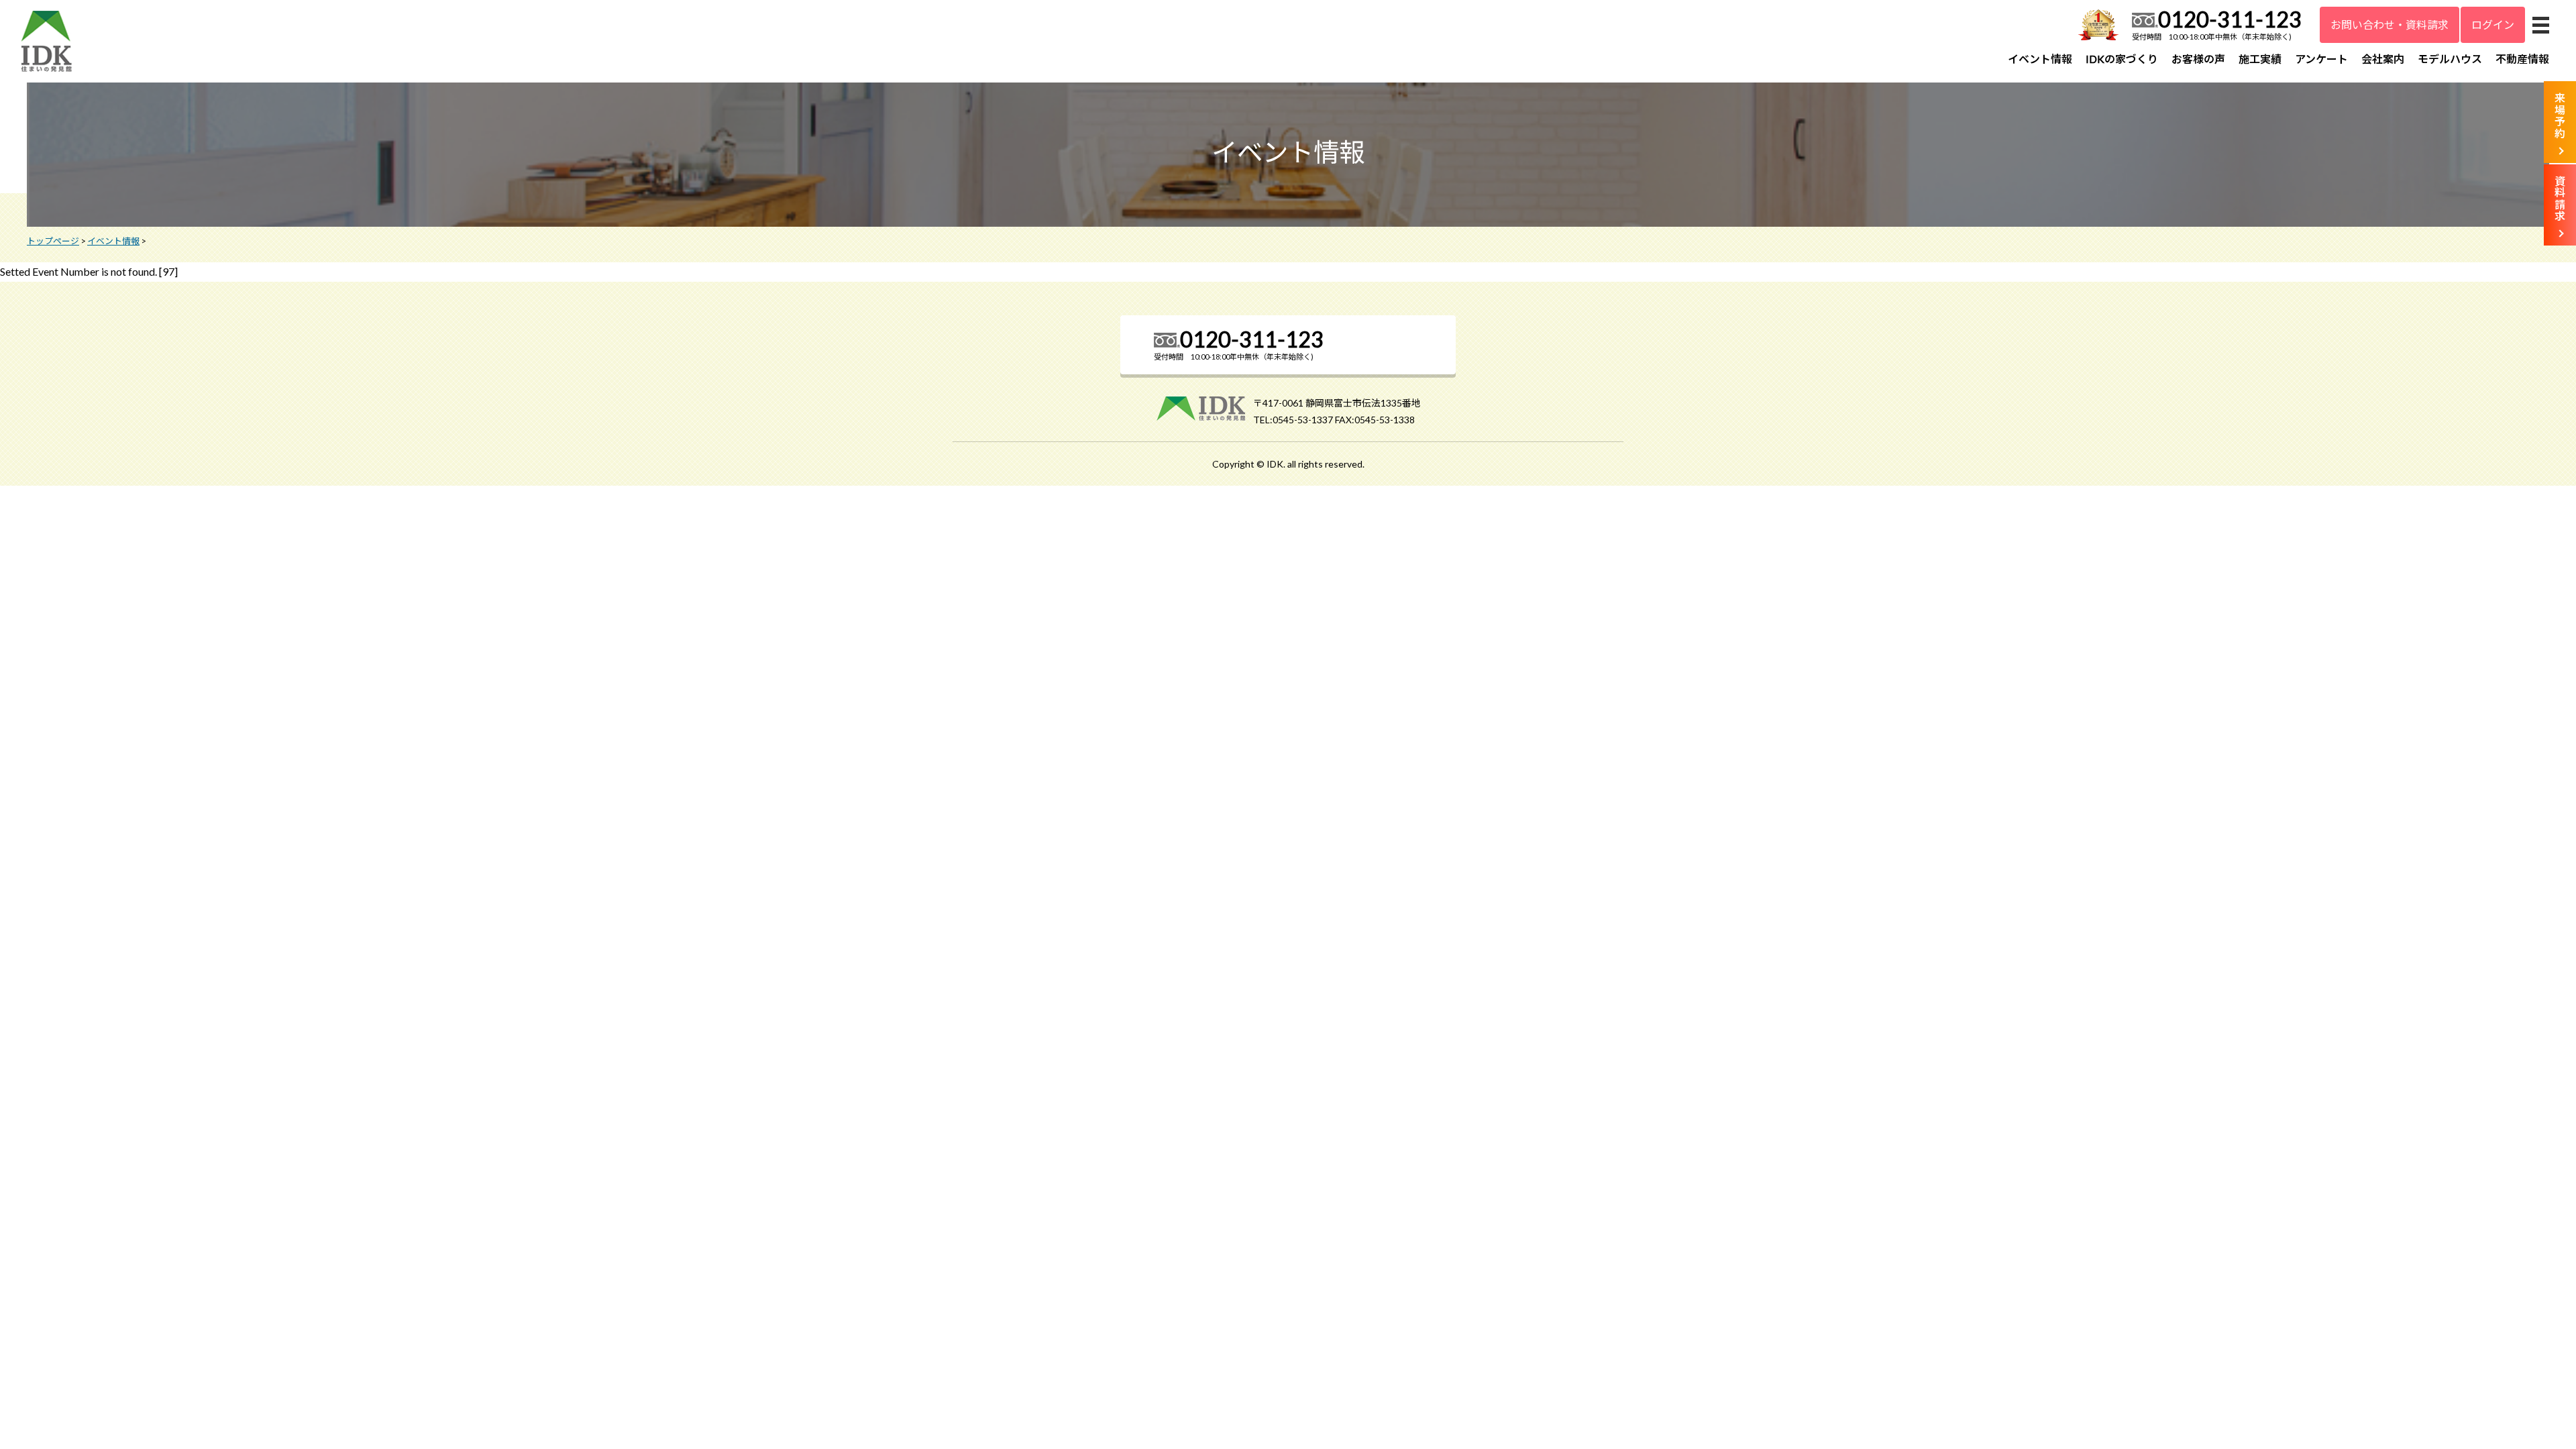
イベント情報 (2040, 59)
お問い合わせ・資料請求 (2390, 24)
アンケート (2321, 59)
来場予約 (2560, 115)
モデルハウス (2450, 59)
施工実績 (2260, 59)
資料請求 (2560, 199)
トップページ (53, 241)
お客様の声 (2198, 59)
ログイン (2493, 24)
